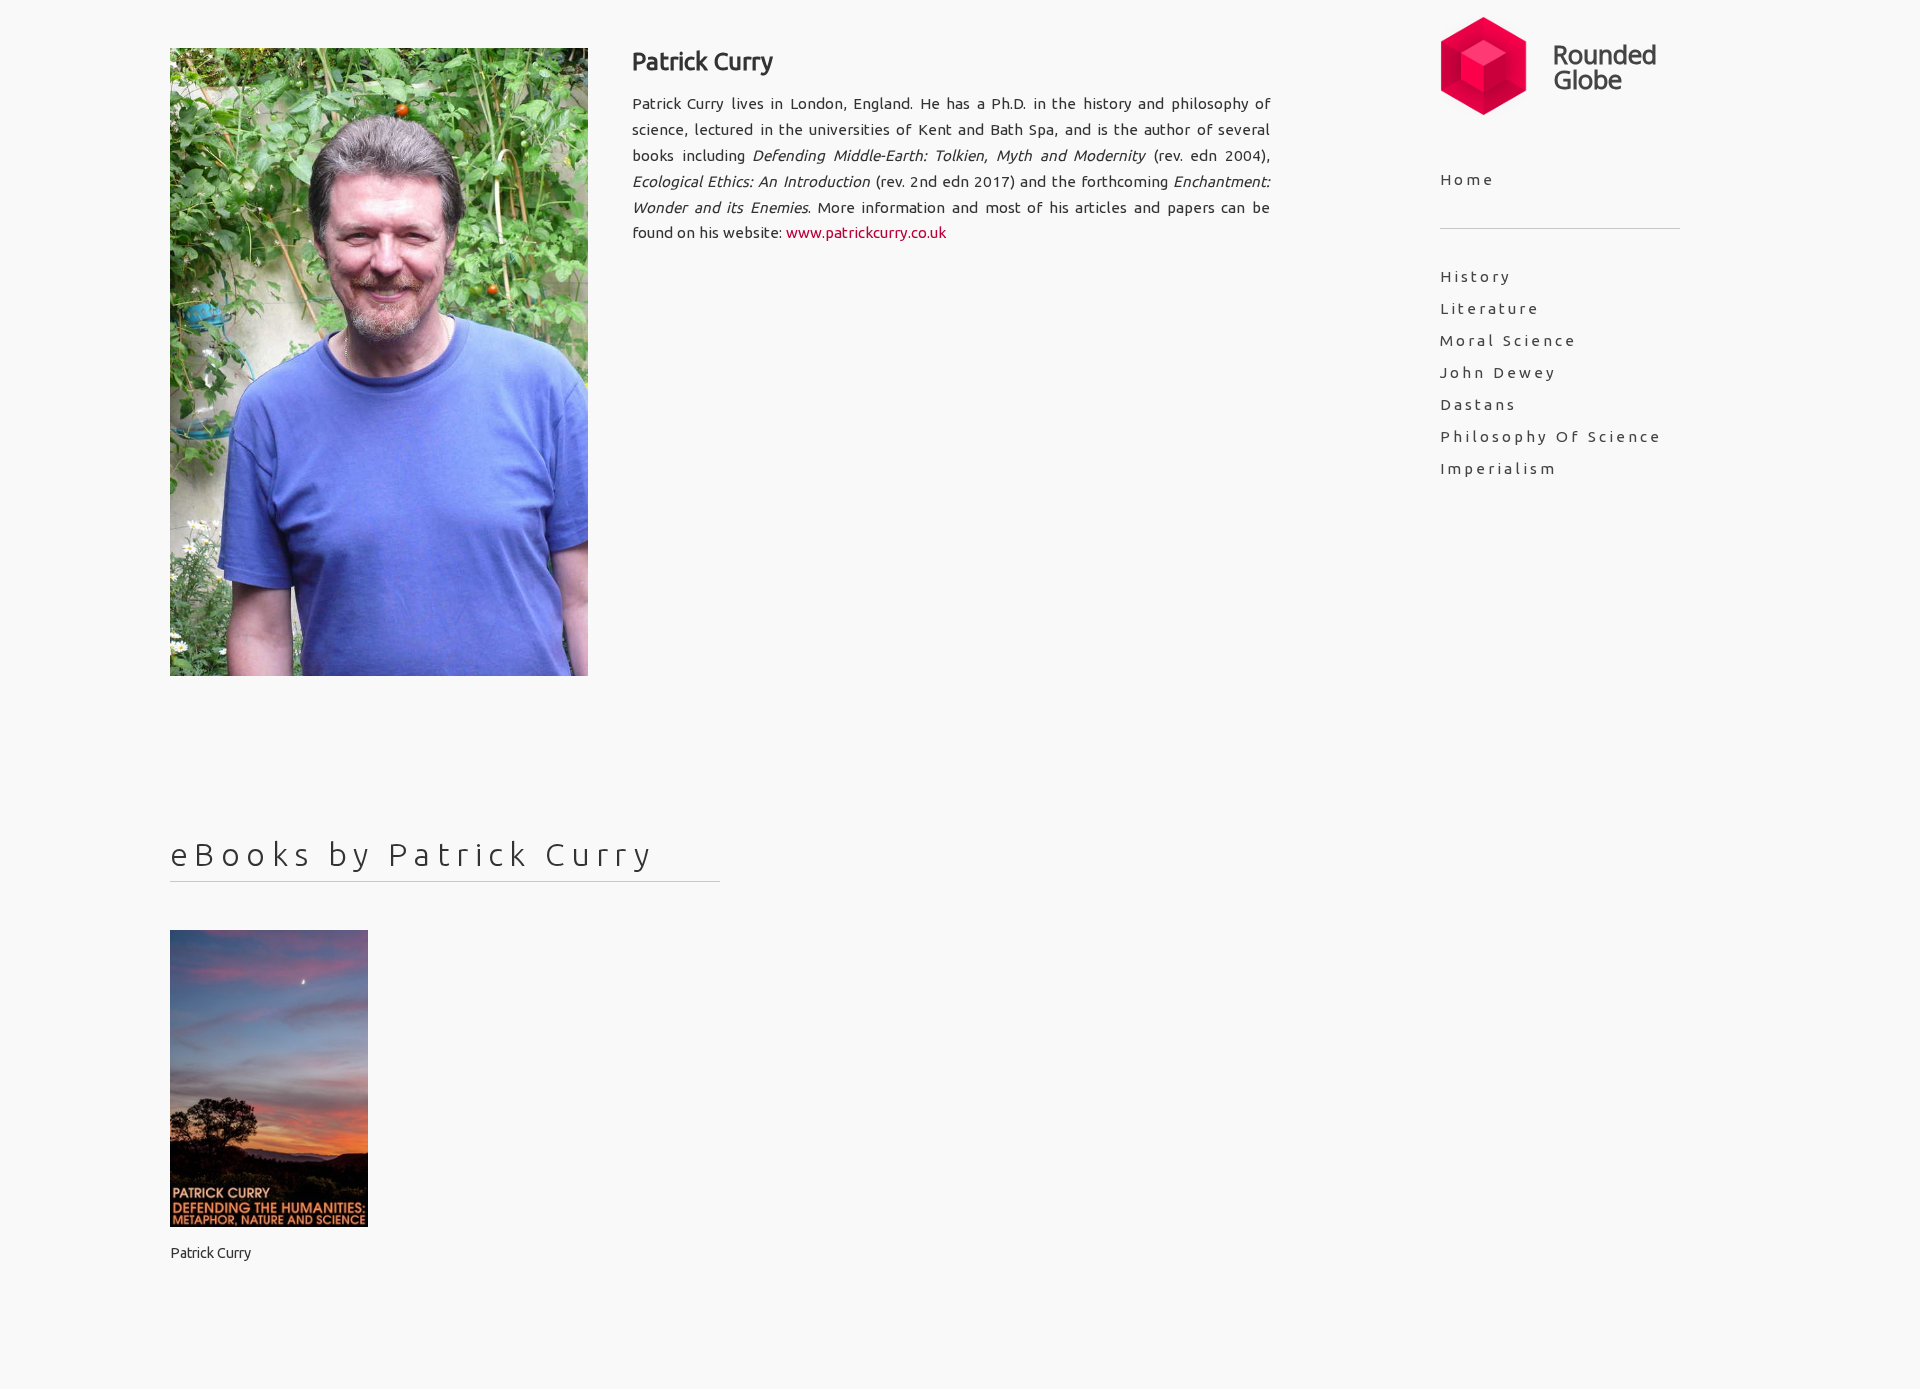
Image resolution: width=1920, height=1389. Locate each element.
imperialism (1498, 468)
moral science (1509, 340)
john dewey (1498, 372)
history (1476, 276)
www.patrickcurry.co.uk (866, 232)
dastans (1478, 404)
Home (1467, 179)
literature (1490, 308)
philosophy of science (1551, 436)
